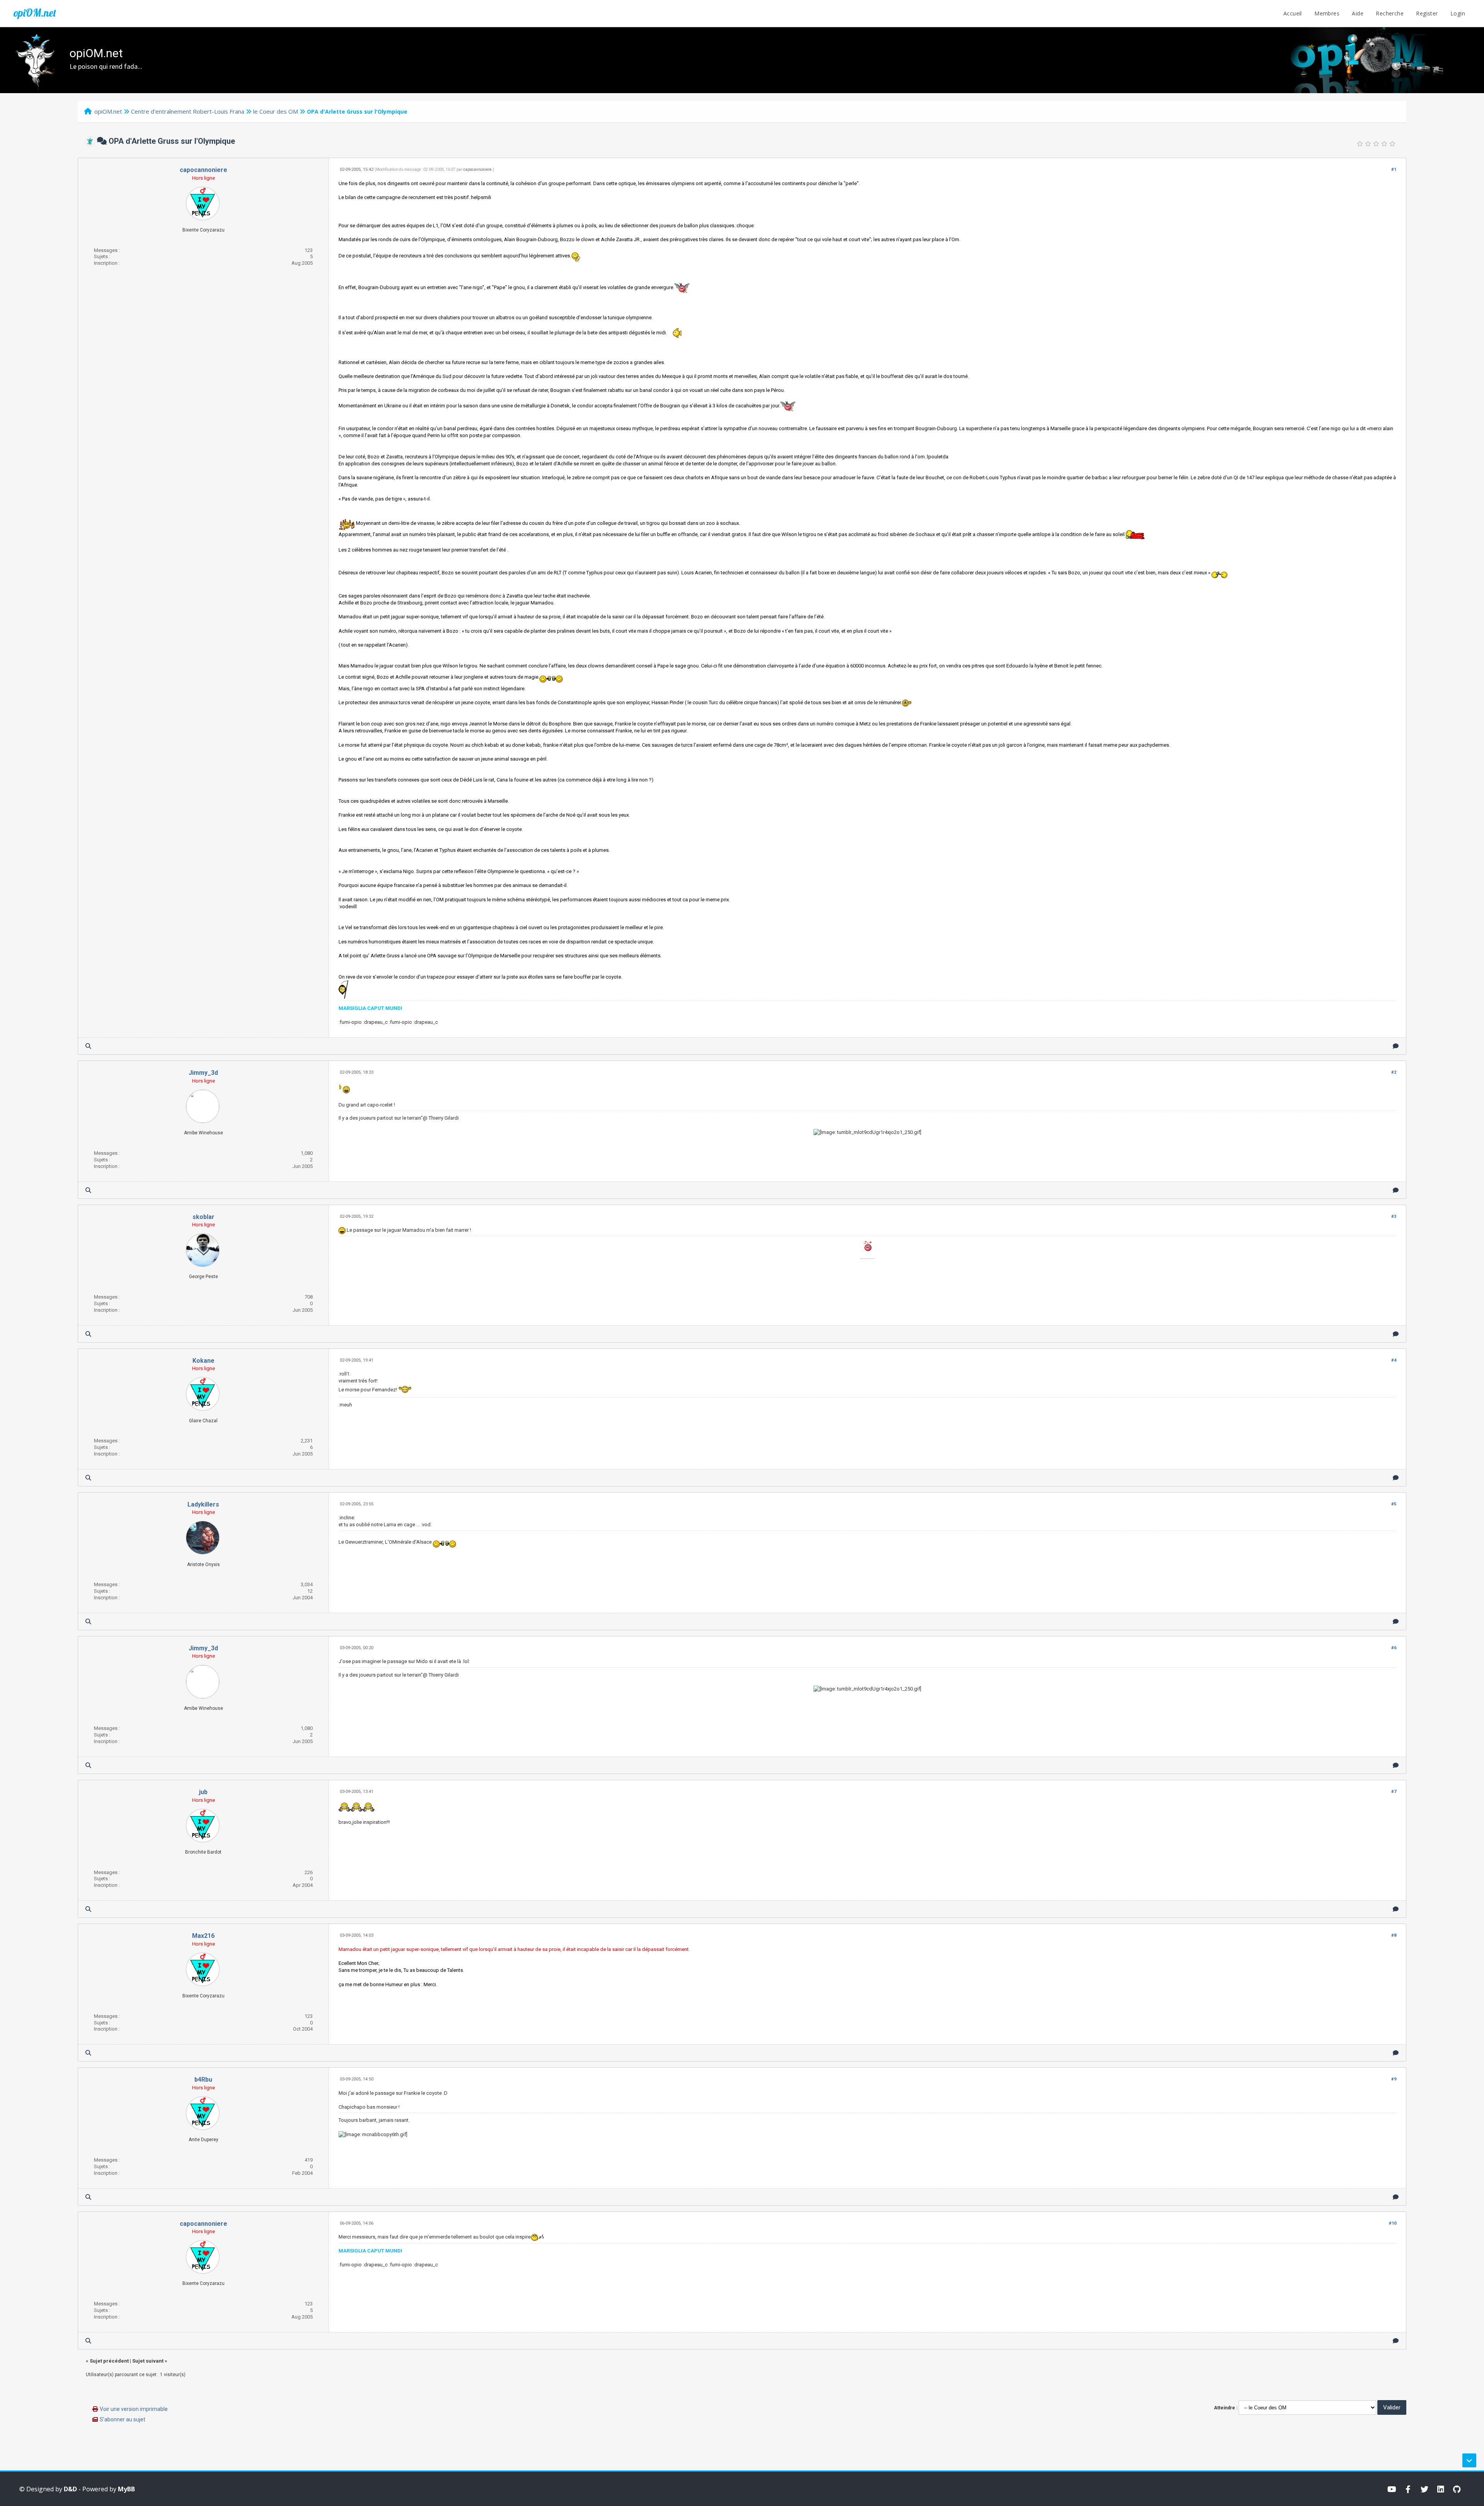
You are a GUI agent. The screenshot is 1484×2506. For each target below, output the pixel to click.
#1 (1394, 169)
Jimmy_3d (203, 1073)
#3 (1394, 1216)
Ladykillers (203, 1504)
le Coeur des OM (276, 111)
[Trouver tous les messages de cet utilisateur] (88, 1046)
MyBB (126, 2489)
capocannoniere (203, 170)
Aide (1358, 13)
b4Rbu (203, 2080)
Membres (1327, 13)
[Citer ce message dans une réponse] (1396, 1046)
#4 (1394, 1360)
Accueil (1293, 13)
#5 (1394, 1504)
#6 (1394, 1648)
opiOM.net (35, 13)
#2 (1394, 1072)
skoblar (203, 1217)
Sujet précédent (109, 2361)
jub (203, 1792)
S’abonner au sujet (123, 2419)
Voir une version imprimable (134, 2409)
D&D (70, 2489)
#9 (1394, 2079)
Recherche (1390, 13)
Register (1427, 13)
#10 (1393, 2223)
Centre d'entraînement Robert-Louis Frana (188, 111)
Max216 (203, 1936)
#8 (1394, 1935)
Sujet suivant (148, 2361)
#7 (1394, 1792)
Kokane (203, 1361)
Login (1458, 13)
